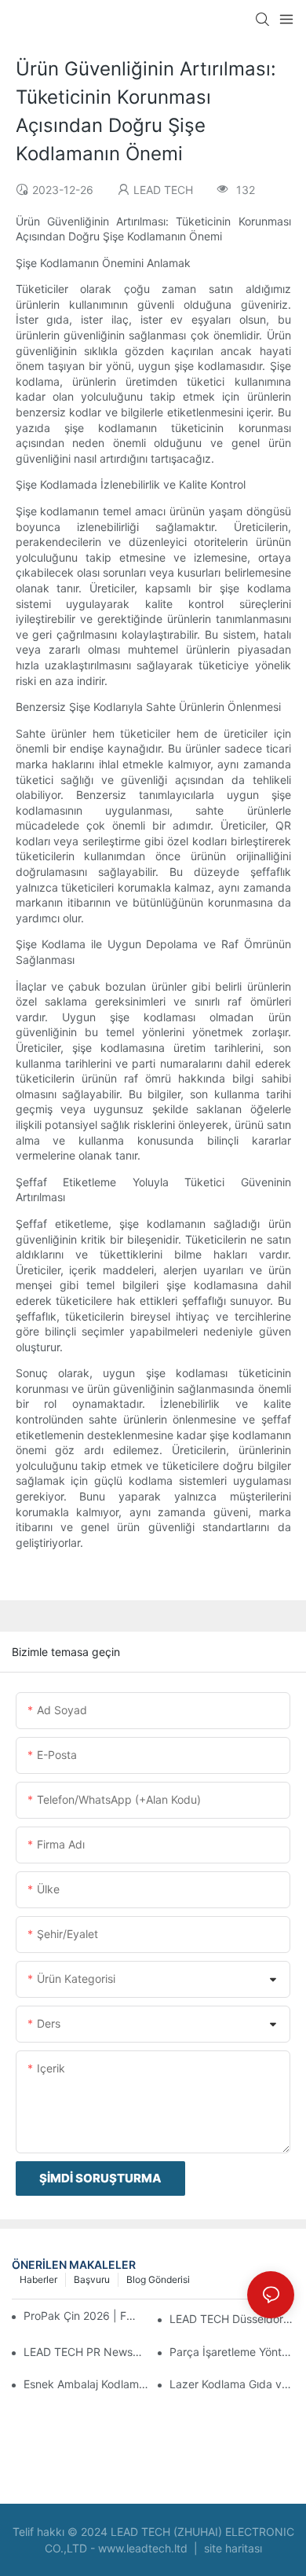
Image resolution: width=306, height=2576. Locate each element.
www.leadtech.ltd (144, 2548)
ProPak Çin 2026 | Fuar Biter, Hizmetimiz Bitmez (82, 2316)
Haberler (38, 2279)
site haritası (231, 2548)
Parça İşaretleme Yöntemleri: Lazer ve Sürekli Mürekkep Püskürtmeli (232, 2352)
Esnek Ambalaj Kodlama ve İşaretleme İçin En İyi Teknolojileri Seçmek (86, 2384)
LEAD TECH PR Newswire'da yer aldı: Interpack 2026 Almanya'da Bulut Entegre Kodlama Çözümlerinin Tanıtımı (86, 2352)
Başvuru (92, 2279)
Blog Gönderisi (158, 2279)
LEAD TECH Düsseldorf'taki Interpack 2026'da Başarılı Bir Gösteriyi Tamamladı (232, 2319)
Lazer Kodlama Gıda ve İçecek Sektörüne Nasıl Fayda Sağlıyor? (232, 2384)
